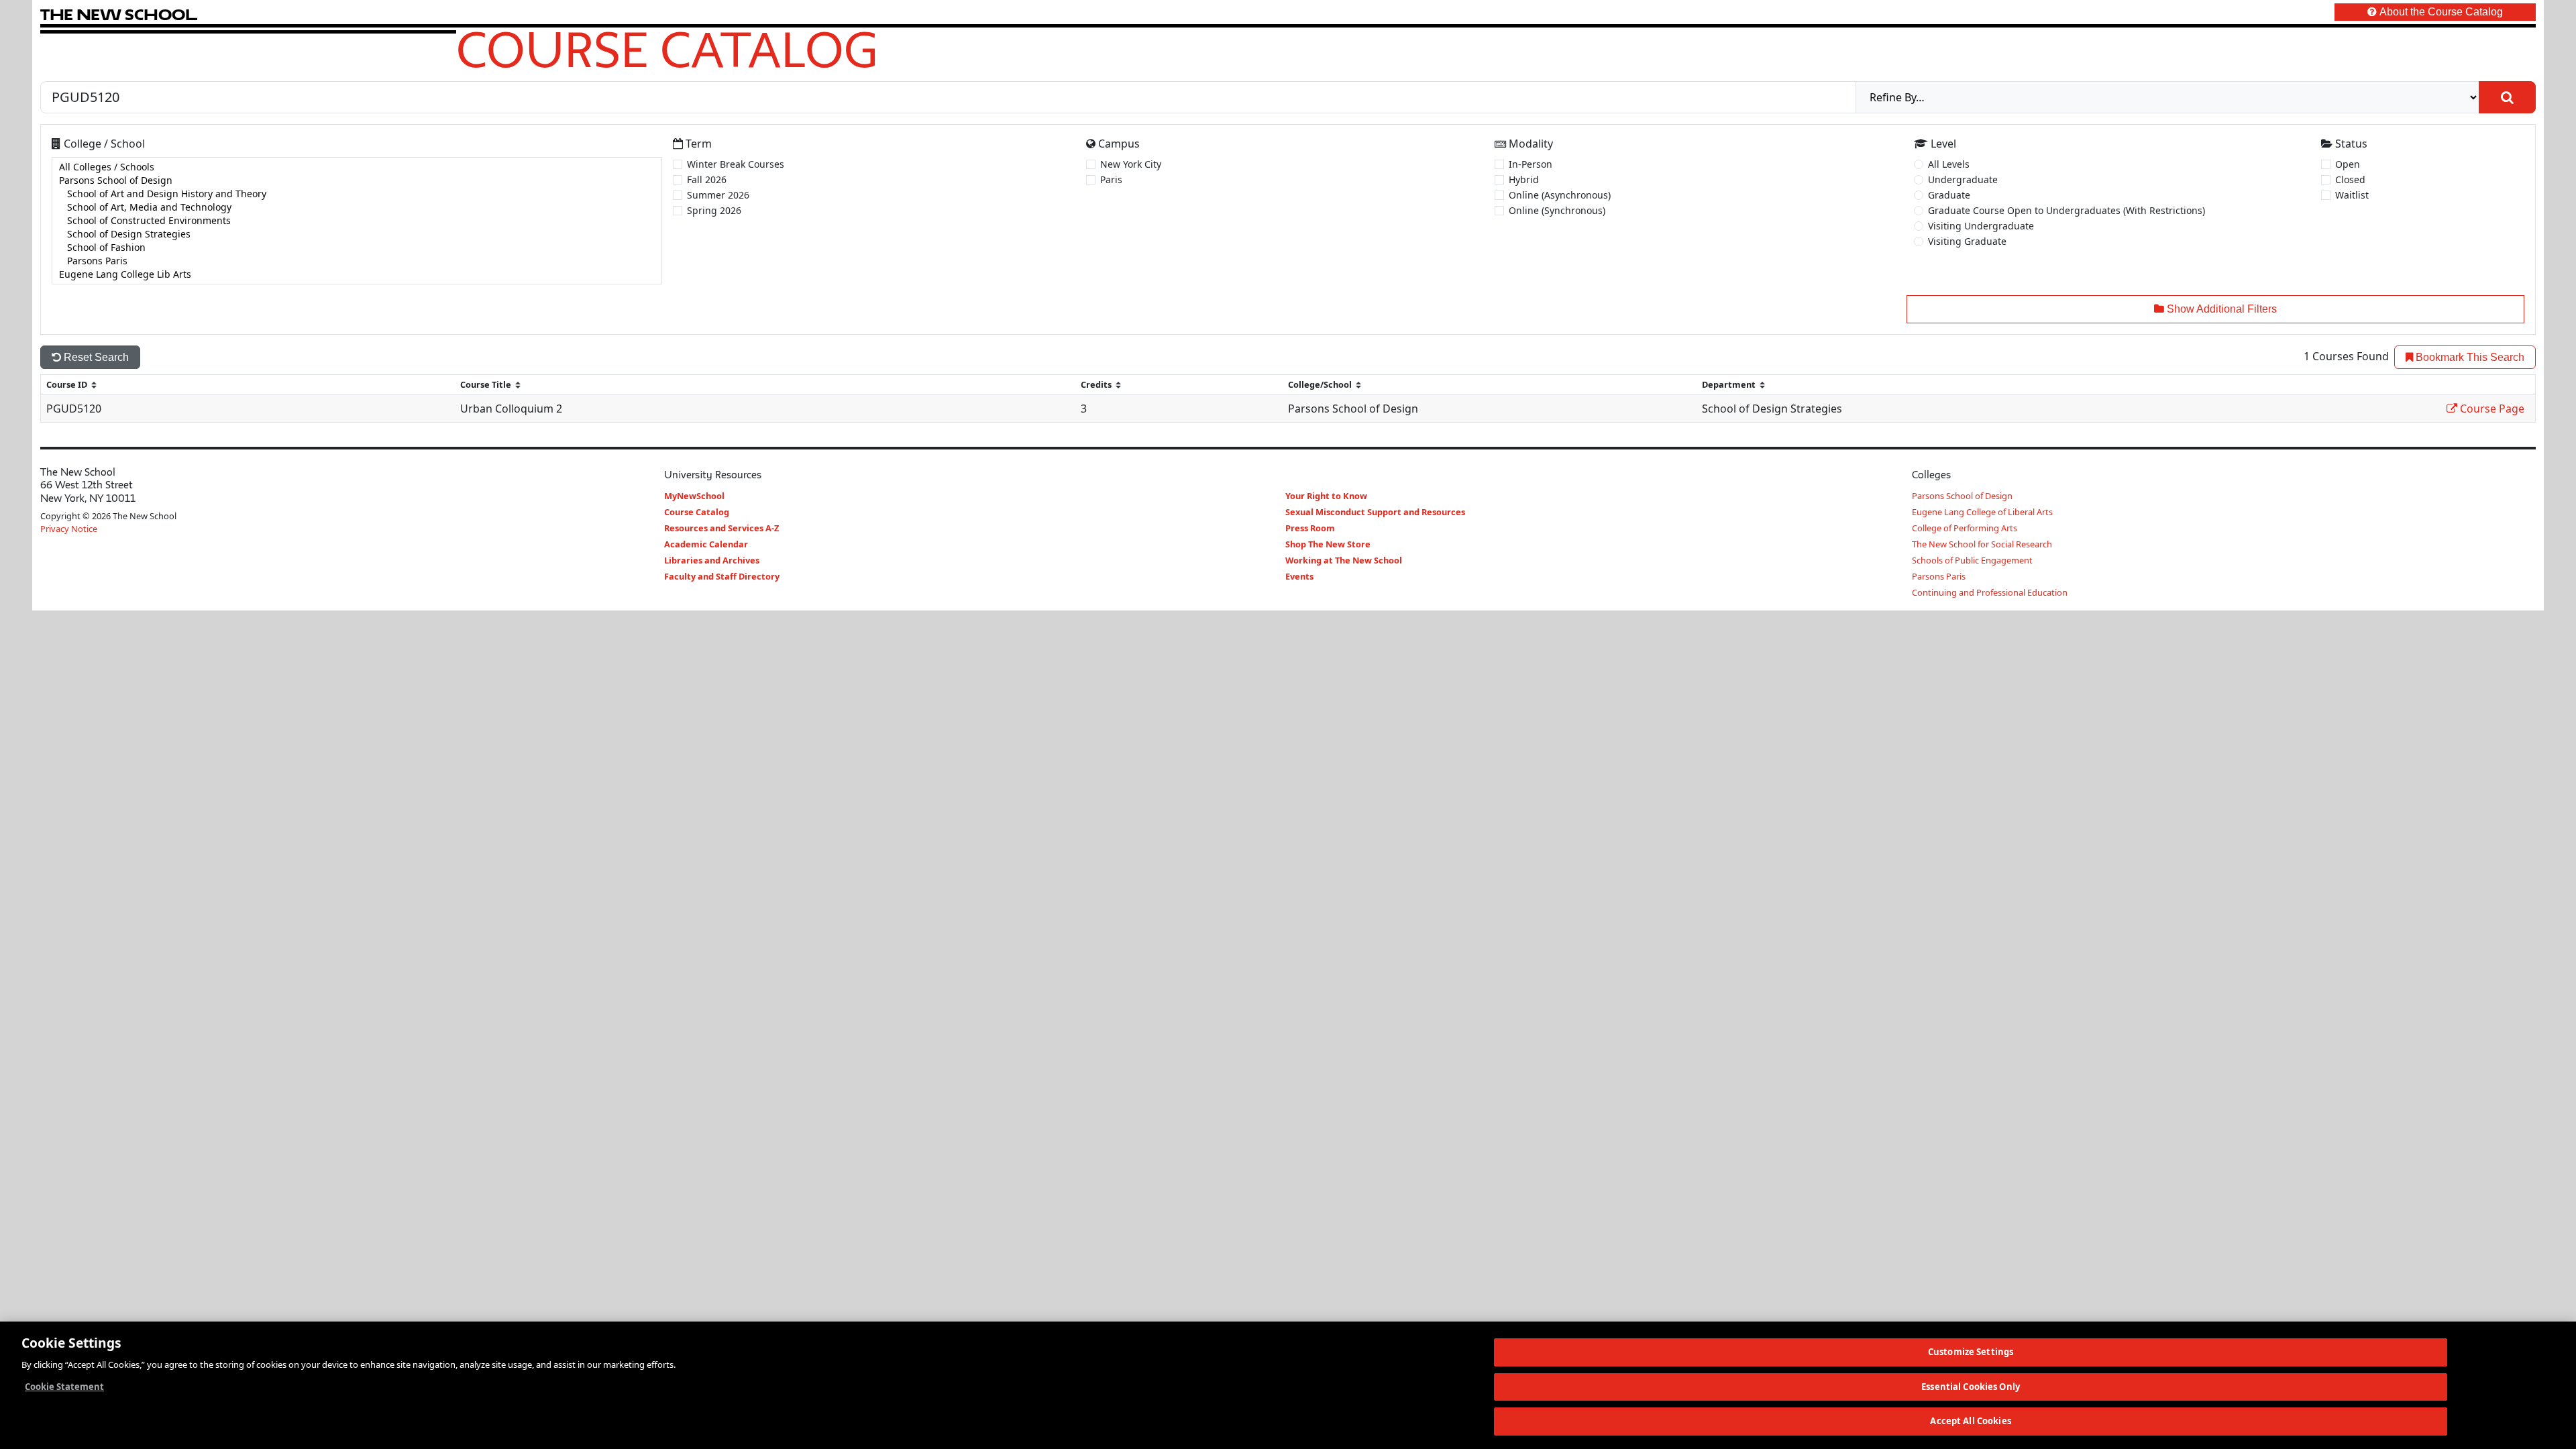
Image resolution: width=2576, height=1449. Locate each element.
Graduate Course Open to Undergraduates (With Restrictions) (2067, 210)
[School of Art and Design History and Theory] (357, 194)
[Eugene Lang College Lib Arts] (357, 274)
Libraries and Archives (712, 560)
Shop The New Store (1328, 544)
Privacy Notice (69, 529)
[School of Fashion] (357, 248)
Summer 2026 (718, 195)
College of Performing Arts (1965, 528)
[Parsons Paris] (357, 261)
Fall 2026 (707, 179)
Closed (2350, 179)
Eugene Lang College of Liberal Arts (1982, 512)
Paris (1111, 179)
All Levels (1949, 164)
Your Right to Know (1326, 496)
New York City (1131, 164)
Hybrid (1524, 179)
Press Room (1310, 528)
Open (2348, 164)
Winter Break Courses (736, 164)
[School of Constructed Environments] (357, 221)
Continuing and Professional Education (1990, 592)
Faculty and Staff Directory (722, 576)
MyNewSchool (694, 496)
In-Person (1531, 164)
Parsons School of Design (1962, 496)
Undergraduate (1963, 179)
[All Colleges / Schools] (357, 167)
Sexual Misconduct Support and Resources (1375, 512)
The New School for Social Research (1982, 544)
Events (1299, 576)
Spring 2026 (714, 210)
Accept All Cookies (1970, 1421)
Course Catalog (667, 49)
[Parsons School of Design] (357, 180)
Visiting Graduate (1967, 241)
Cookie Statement (64, 1387)
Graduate (1949, 195)
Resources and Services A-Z (721, 528)
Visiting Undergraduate (1981, 226)
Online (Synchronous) (1557, 210)
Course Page (2491, 409)
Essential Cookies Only (1971, 1387)
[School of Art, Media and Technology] (357, 207)
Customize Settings (1971, 1352)
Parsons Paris (1939, 576)
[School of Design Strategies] (357, 234)
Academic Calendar (706, 544)
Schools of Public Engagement (1972, 560)
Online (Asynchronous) (1560, 195)
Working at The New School (1344, 560)
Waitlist (2352, 195)
